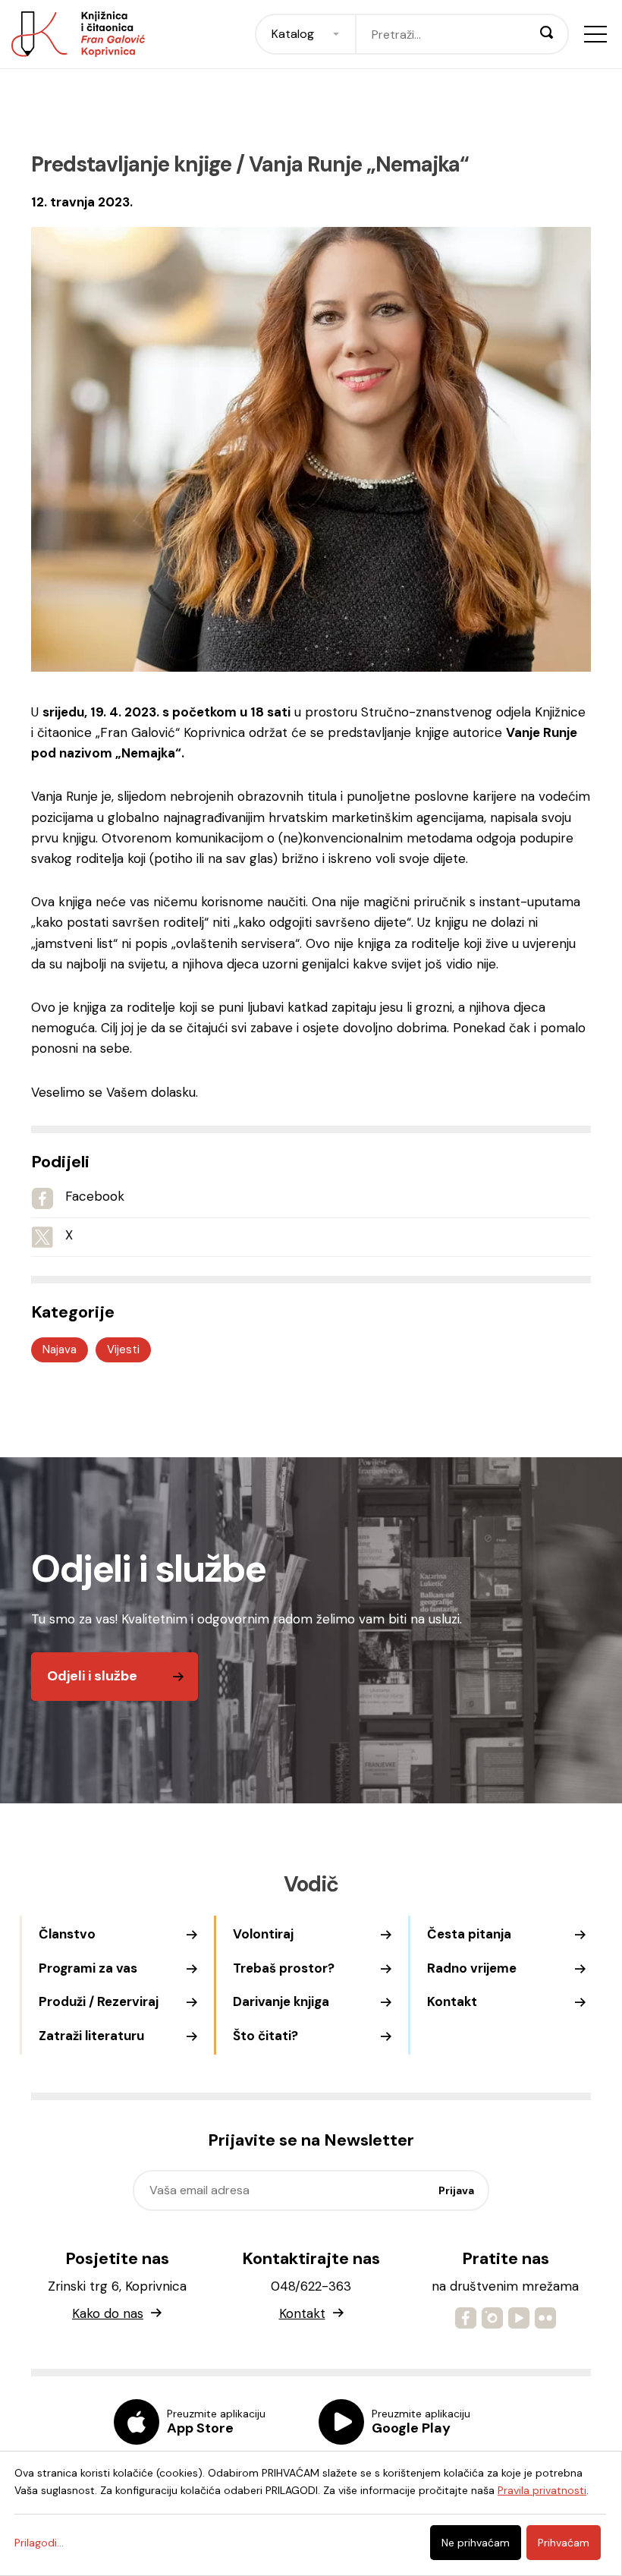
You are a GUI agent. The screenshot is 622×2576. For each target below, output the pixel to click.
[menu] (595, 34)
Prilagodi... (39, 2543)
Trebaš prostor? (284, 1968)
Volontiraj (263, 1934)
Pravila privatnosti (542, 2490)
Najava (60, 1349)
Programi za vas (88, 1968)
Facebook (95, 1196)
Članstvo (67, 1934)
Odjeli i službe (92, 1676)
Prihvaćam (564, 2543)
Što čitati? (265, 2036)
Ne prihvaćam (476, 2543)
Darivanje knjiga (281, 2001)
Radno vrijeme (472, 1968)
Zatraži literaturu (91, 2036)
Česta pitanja (469, 1934)
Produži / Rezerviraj (99, 2001)
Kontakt (452, 2001)
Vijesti (123, 1349)
